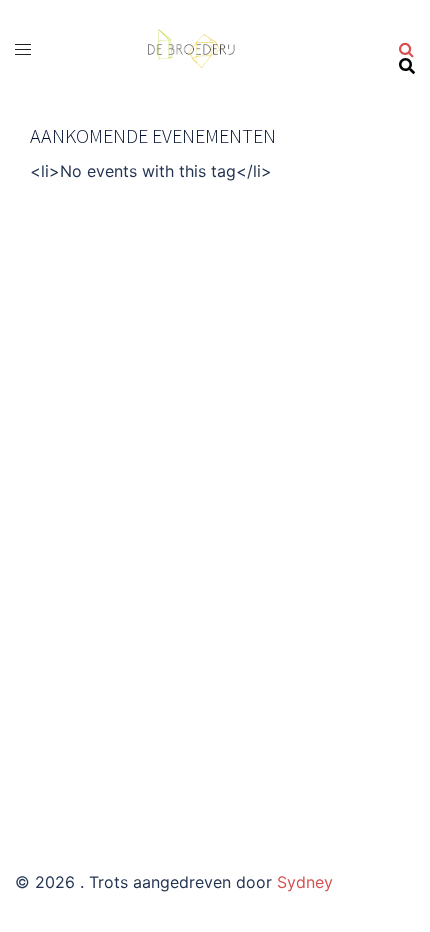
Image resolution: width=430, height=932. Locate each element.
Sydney (305, 882)
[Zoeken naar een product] (407, 50)
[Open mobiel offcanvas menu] (23, 49)
